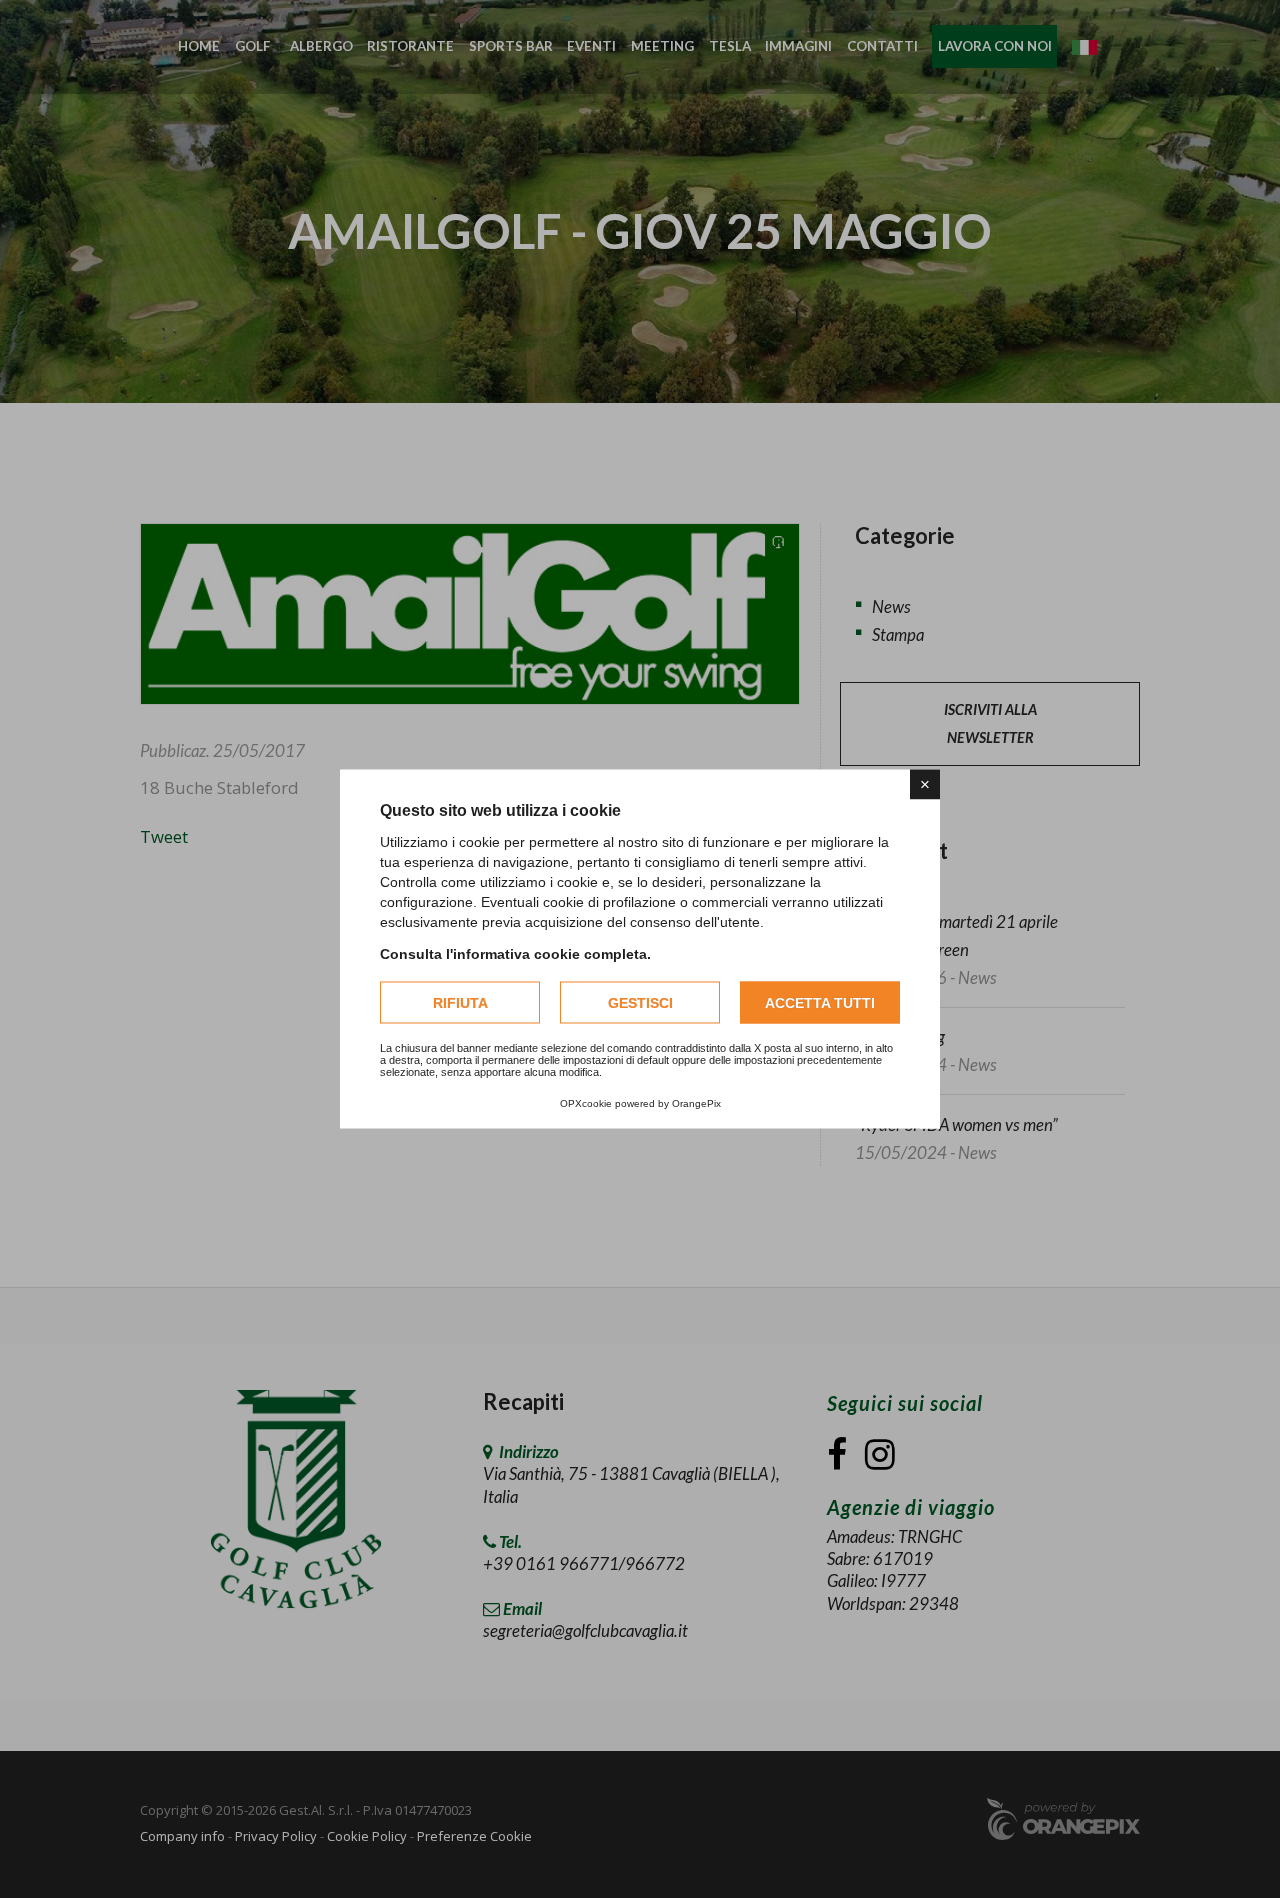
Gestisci (640, 1003)
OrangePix (696, 1103)
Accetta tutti (820, 1003)
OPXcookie (586, 1103)
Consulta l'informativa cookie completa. (515, 954)
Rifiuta (460, 1003)
